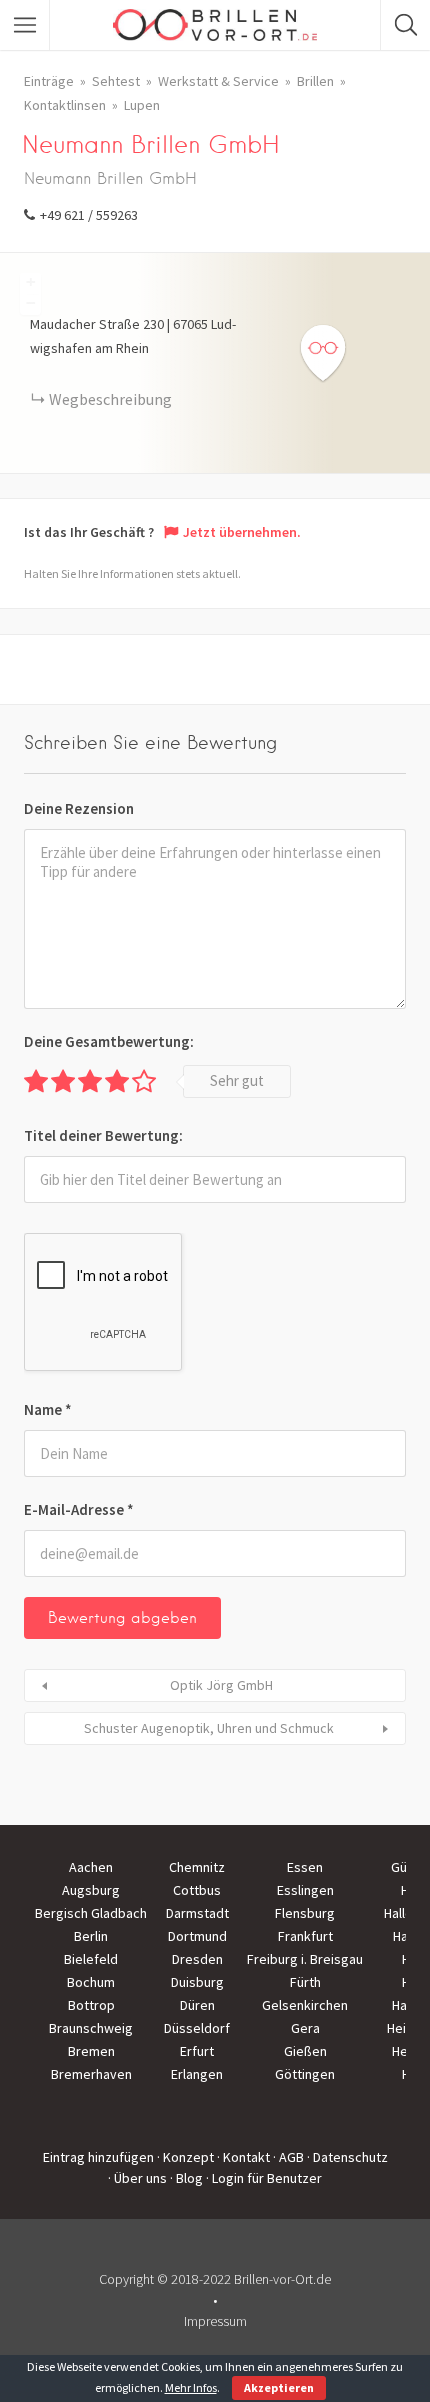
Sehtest (116, 81)
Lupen (142, 105)
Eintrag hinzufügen (98, 2157)
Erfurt (197, 2051)
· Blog (186, 2178)
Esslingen (305, 1890)
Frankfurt (305, 1936)
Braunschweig (91, 2028)
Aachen (91, 1867)
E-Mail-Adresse (79, 1509)
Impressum (215, 2321)
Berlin (91, 1936)
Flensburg (305, 1913)
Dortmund (197, 1936)
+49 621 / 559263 (89, 215)
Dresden (197, 1959)
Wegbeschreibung (110, 399)
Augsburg (91, 1890)
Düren (197, 2005)
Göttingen (305, 2074)
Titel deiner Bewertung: (103, 1135)
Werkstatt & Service (218, 81)
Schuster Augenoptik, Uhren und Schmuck (209, 1728)
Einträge (49, 81)
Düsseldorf (197, 2028)
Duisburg (197, 1982)
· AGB (288, 2157)
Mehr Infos (191, 2387)
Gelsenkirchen (305, 2005)
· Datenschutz (347, 2157)
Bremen (91, 2051)
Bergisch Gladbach (91, 1913)
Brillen (315, 81)
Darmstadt (197, 1913)
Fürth (305, 1982)
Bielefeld (91, 1959)
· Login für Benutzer (264, 2178)
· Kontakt (243, 2157)
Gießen (305, 2051)
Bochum (91, 1982)
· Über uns (137, 2178)
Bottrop (91, 2005)
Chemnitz (197, 1867)
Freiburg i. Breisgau (305, 1959)
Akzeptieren (279, 2387)
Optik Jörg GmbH (221, 1685)
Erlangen (197, 2074)
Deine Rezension (79, 808)
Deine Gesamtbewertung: (109, 1041)
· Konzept (185, 2157)
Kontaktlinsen (65, 105)
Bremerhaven (91, 2074)
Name (48, 1409)
